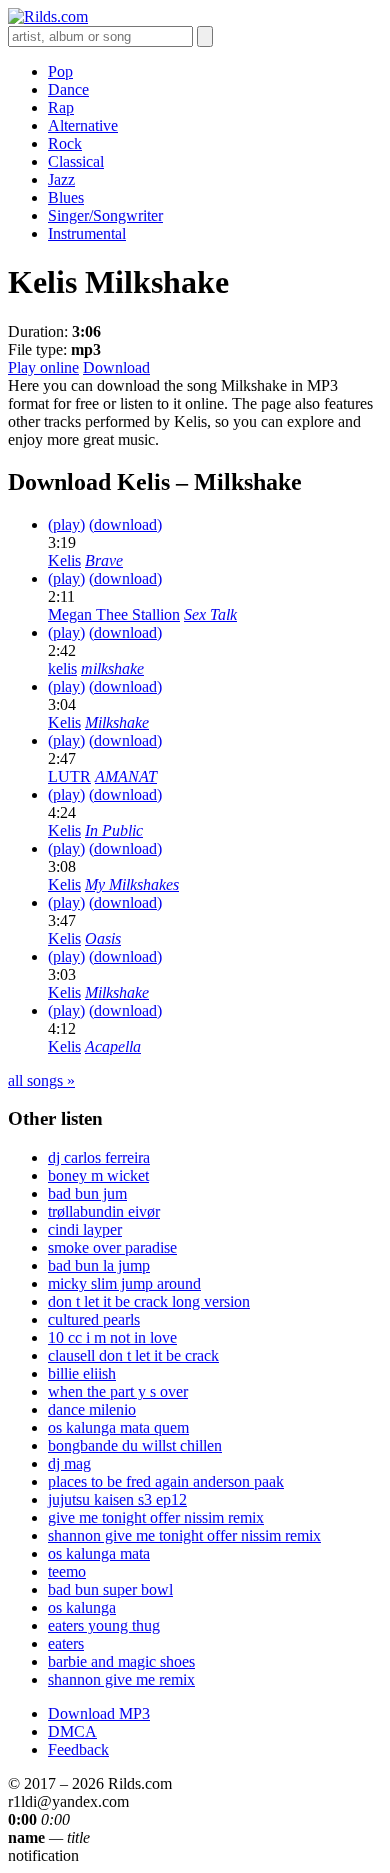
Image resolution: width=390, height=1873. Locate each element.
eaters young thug (104, 1625)
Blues (66, 197)
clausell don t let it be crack (133, 1355)
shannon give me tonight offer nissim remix (184, 1535)
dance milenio (92, 1409)
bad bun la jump (99, 1265)
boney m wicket (98, 1175)
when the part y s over (118, 1391)
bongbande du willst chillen (135, 1445)
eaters (66, 1643)
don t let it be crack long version (149, 1301)
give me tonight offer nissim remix (156, 1517)
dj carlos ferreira (99, 1157)
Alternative (83, 125)
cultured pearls (94, 1319)
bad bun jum (87, 1193)
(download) (125, 524)
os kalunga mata (99, 1553)
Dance (68, 89)
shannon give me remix (121, 1679)
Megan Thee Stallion (114, 614)
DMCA (72, 1731)
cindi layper (85, 1229)
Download (116, 367)
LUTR (69, 776)
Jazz (61, 179)
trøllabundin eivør (104, 1211)
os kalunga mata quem (118, 1427)
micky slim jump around (124, 1283)
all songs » (41, 1080)
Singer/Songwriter (105, 215)
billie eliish (82, 1373)
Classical (76, 161)
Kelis (64, 560)
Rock (65, 143)
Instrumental (87, 233)
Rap (61, 107)
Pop (60, 71)
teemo (67, 1571)
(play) (66, 524)
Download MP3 (99, 1713)
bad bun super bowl (110, 1589)
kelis (62, 668)
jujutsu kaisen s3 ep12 (117, 1499)
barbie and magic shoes (121, 1661)
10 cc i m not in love (112, 1337)
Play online (43, 367)
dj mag (69, 1463)
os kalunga (82, 1607)
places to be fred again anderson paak (166, 1481)
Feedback (78, 1749)
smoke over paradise (112, 1247)
